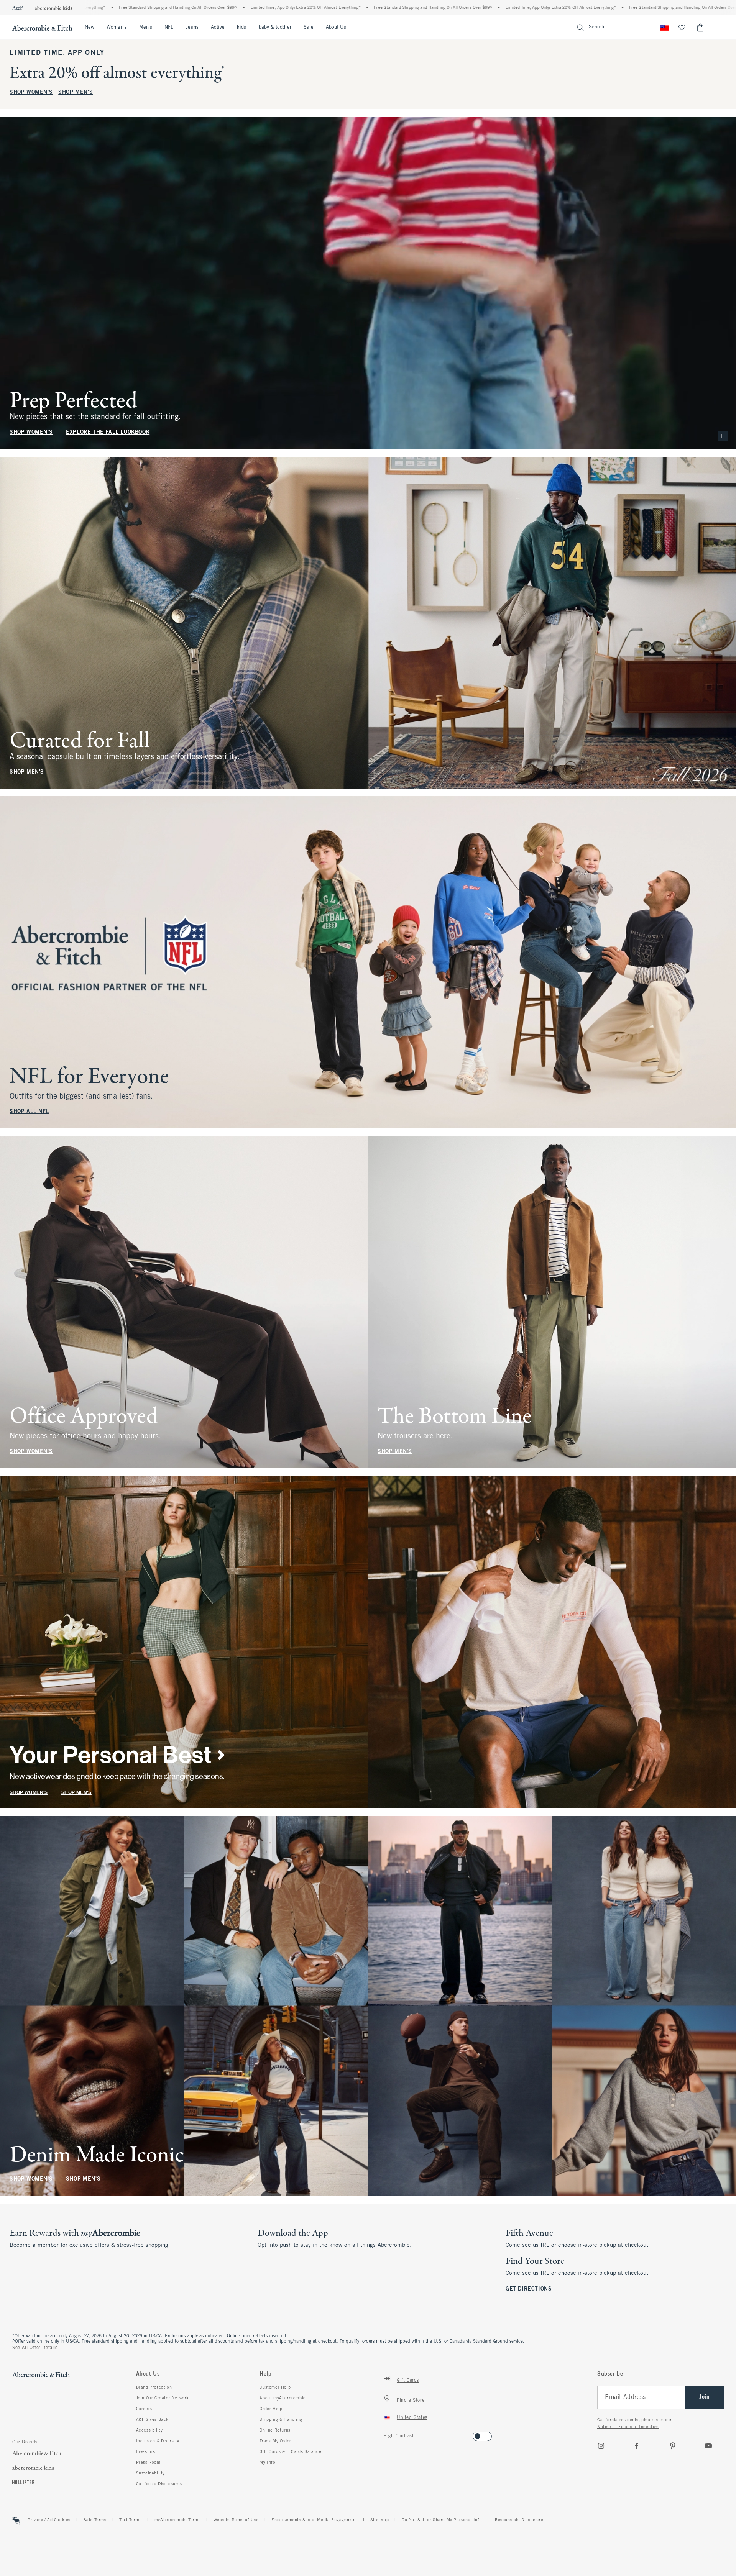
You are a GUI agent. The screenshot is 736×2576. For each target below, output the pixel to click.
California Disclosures (159, 2484)
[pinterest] (673, 2446)
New (90, 28)
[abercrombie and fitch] (42, 28)
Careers (144, 2409)
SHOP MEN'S (76, 93)
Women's (117, 28)
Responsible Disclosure (519, 2520)
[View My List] (682, 28)
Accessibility (149, 2430)
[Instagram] (601, 2446)
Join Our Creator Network (163, 2398)
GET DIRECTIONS (529, 2289)
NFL (169, 28)
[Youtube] (708, 2446)
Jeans (192, 28)
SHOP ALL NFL (29, 1112)
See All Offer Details (35, 2348)
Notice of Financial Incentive (628, 2427)
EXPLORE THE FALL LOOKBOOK (108, 432)
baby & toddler (275, 28)
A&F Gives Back (152, 2420)
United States (412, 2418)
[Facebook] (637, 2446)
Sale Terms (95, 2520)
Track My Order (275, 2441)
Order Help (271, 2409)
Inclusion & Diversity (158, 2441)
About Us (336, 28)
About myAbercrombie (283, 2398)
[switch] (386, 2434)
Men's (146, 28)
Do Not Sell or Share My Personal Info (442, 2520)
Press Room (148, 2463)
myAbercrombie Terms (177, 2520)
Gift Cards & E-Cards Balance (290, 2452)
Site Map (380, 2520)
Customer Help (275, 2387)
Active (218, 28)
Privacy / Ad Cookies (49, 2520)
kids (242, 28)
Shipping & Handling (281, 2420)
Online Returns (275, 2430)
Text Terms (130, 2520)
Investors (146, 2452)
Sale (309, 28)
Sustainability (150, 2473)
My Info (267, 2463)
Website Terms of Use (236, 2520)
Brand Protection (154, 2387)
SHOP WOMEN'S (31, 93)
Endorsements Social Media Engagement (314, 2520)
